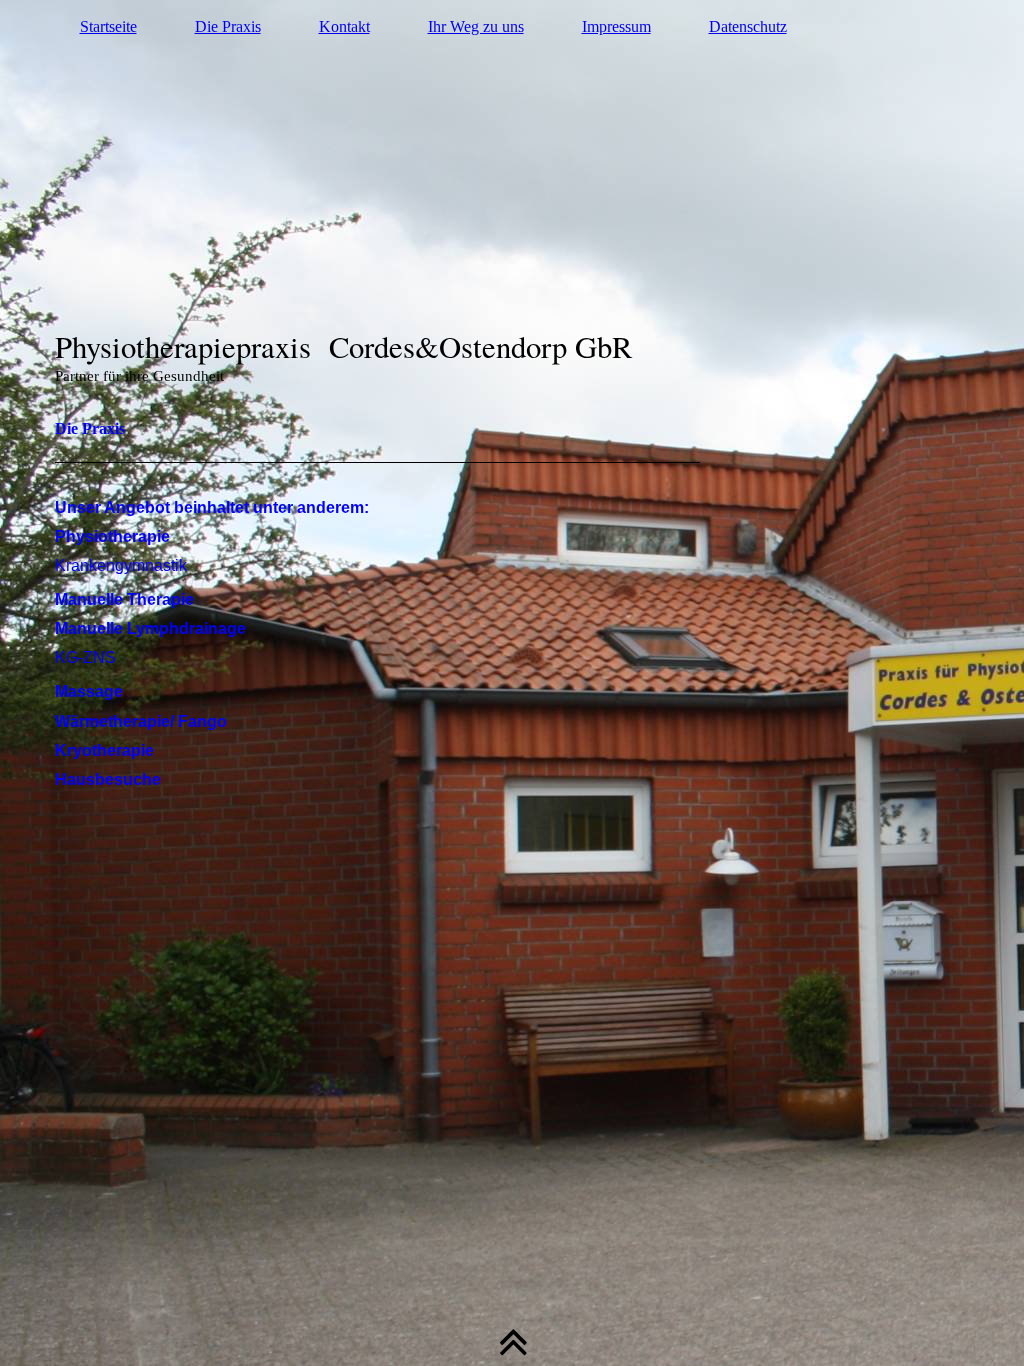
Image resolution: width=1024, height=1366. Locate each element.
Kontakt (344, 26)
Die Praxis (228, 26)
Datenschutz (748, 26)
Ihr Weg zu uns (476, 26)
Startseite (108, 26)
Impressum (616, 26)
